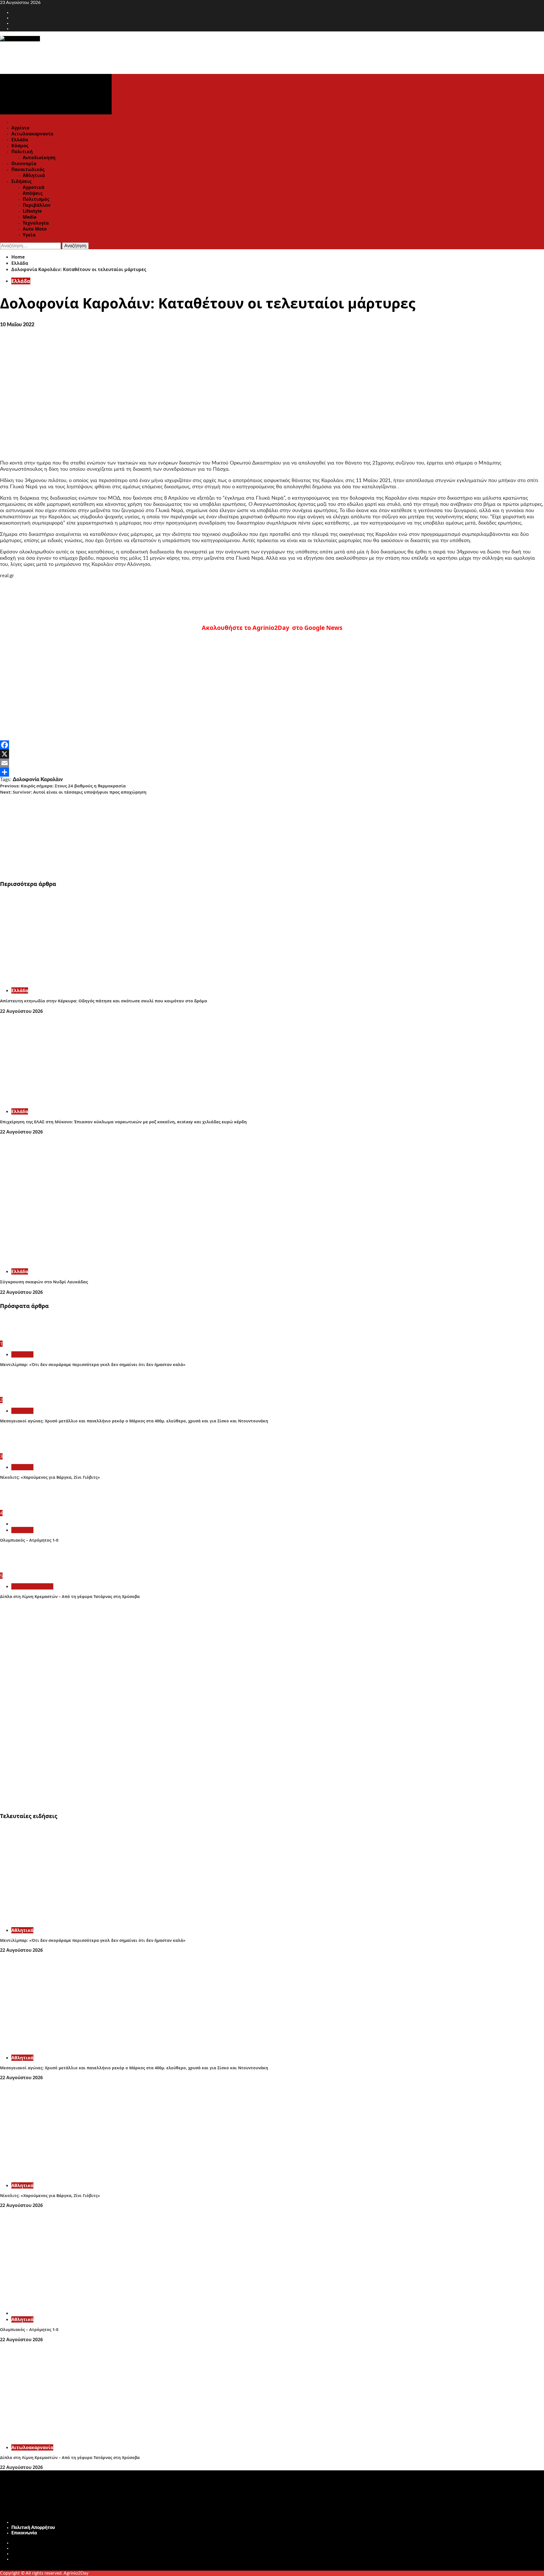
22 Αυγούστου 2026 (21, 1011)
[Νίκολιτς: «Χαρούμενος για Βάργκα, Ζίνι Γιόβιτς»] (21, 1450)
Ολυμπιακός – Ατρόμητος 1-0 (29, 1540)
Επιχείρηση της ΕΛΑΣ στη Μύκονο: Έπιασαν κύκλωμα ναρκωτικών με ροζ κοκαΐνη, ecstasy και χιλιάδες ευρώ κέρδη (123, 1122)
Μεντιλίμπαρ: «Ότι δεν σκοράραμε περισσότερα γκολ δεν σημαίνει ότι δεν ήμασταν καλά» (93, 1364)
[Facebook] (272, 745)
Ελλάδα (20, 140)
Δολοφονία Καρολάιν (38, 780)
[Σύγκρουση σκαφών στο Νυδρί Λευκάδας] (85, 1261)
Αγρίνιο (20, 128)
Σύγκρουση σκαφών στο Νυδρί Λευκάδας (44, 1282)
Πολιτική (22, 152)
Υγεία (29, 235)
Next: (73, 792)
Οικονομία (24, 163)
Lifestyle (32, 211)
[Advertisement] (170, 835)
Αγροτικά (33, 187)
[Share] (272, 772)
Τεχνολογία (36, 223)
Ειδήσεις (21, 181)
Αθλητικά (34, 175)
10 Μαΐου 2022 (17, 325)
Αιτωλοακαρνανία (32, 134)
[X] (272, 754)
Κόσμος (20, 146)
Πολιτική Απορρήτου (33, 2528)
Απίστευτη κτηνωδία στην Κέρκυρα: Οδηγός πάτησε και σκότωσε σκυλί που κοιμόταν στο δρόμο (104, 1001)
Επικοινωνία (24, 2533)
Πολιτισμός (36, 199)
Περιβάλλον (37, 205)
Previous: (63, 786)
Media (30, 217)
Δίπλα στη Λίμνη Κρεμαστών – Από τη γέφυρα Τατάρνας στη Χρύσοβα (70, 1596)
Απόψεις (33, 193)
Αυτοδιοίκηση (39, 157)
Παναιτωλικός (28, 169)
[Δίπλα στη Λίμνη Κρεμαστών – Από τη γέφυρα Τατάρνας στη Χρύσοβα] (21, 1570)
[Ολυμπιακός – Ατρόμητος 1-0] (21, 1507)
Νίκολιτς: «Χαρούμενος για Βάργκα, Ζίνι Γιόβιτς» (50, 1477)
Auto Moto (35, 229)
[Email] (272, 763)
